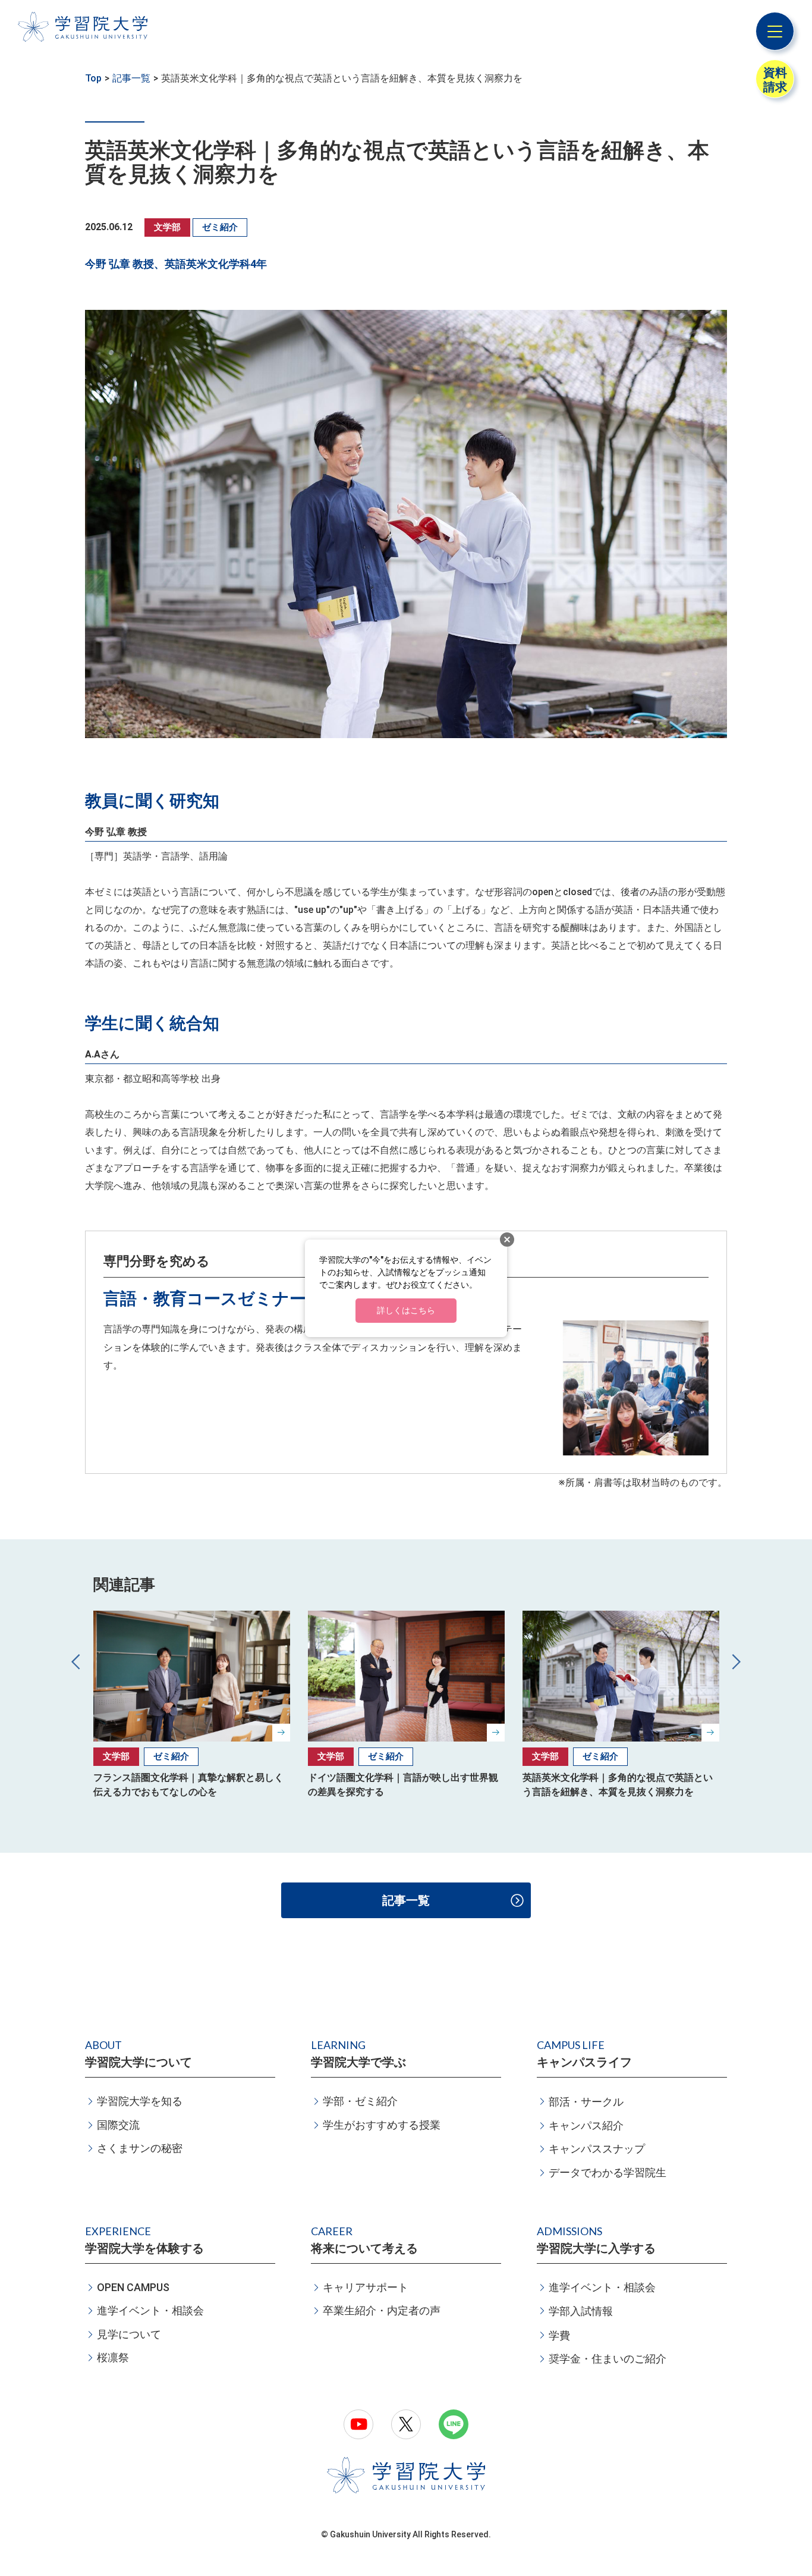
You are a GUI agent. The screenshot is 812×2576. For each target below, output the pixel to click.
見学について (129, 2334)
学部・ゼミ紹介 (360, 2101)
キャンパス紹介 (586, 2125)
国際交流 (118, 2125)
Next (735, 1661)
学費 (559, 2335)
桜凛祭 (113, 2357)
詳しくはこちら (406, 1310)
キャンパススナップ (597, 2149)
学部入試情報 (581, 2311)
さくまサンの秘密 (140, 2148)
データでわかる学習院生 (608, 2172)
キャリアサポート (366, 2287)
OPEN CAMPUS (133, 2287)
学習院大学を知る (140, 2101)
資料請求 (775, 80)
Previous (77, 1661)
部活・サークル (586, 2102)
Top (93, 78)
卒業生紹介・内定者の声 (382, 2310)
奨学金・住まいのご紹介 (608, 2359)
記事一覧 (131, 78)
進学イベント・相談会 (150, 2310)
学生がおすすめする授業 (382, 2125)
